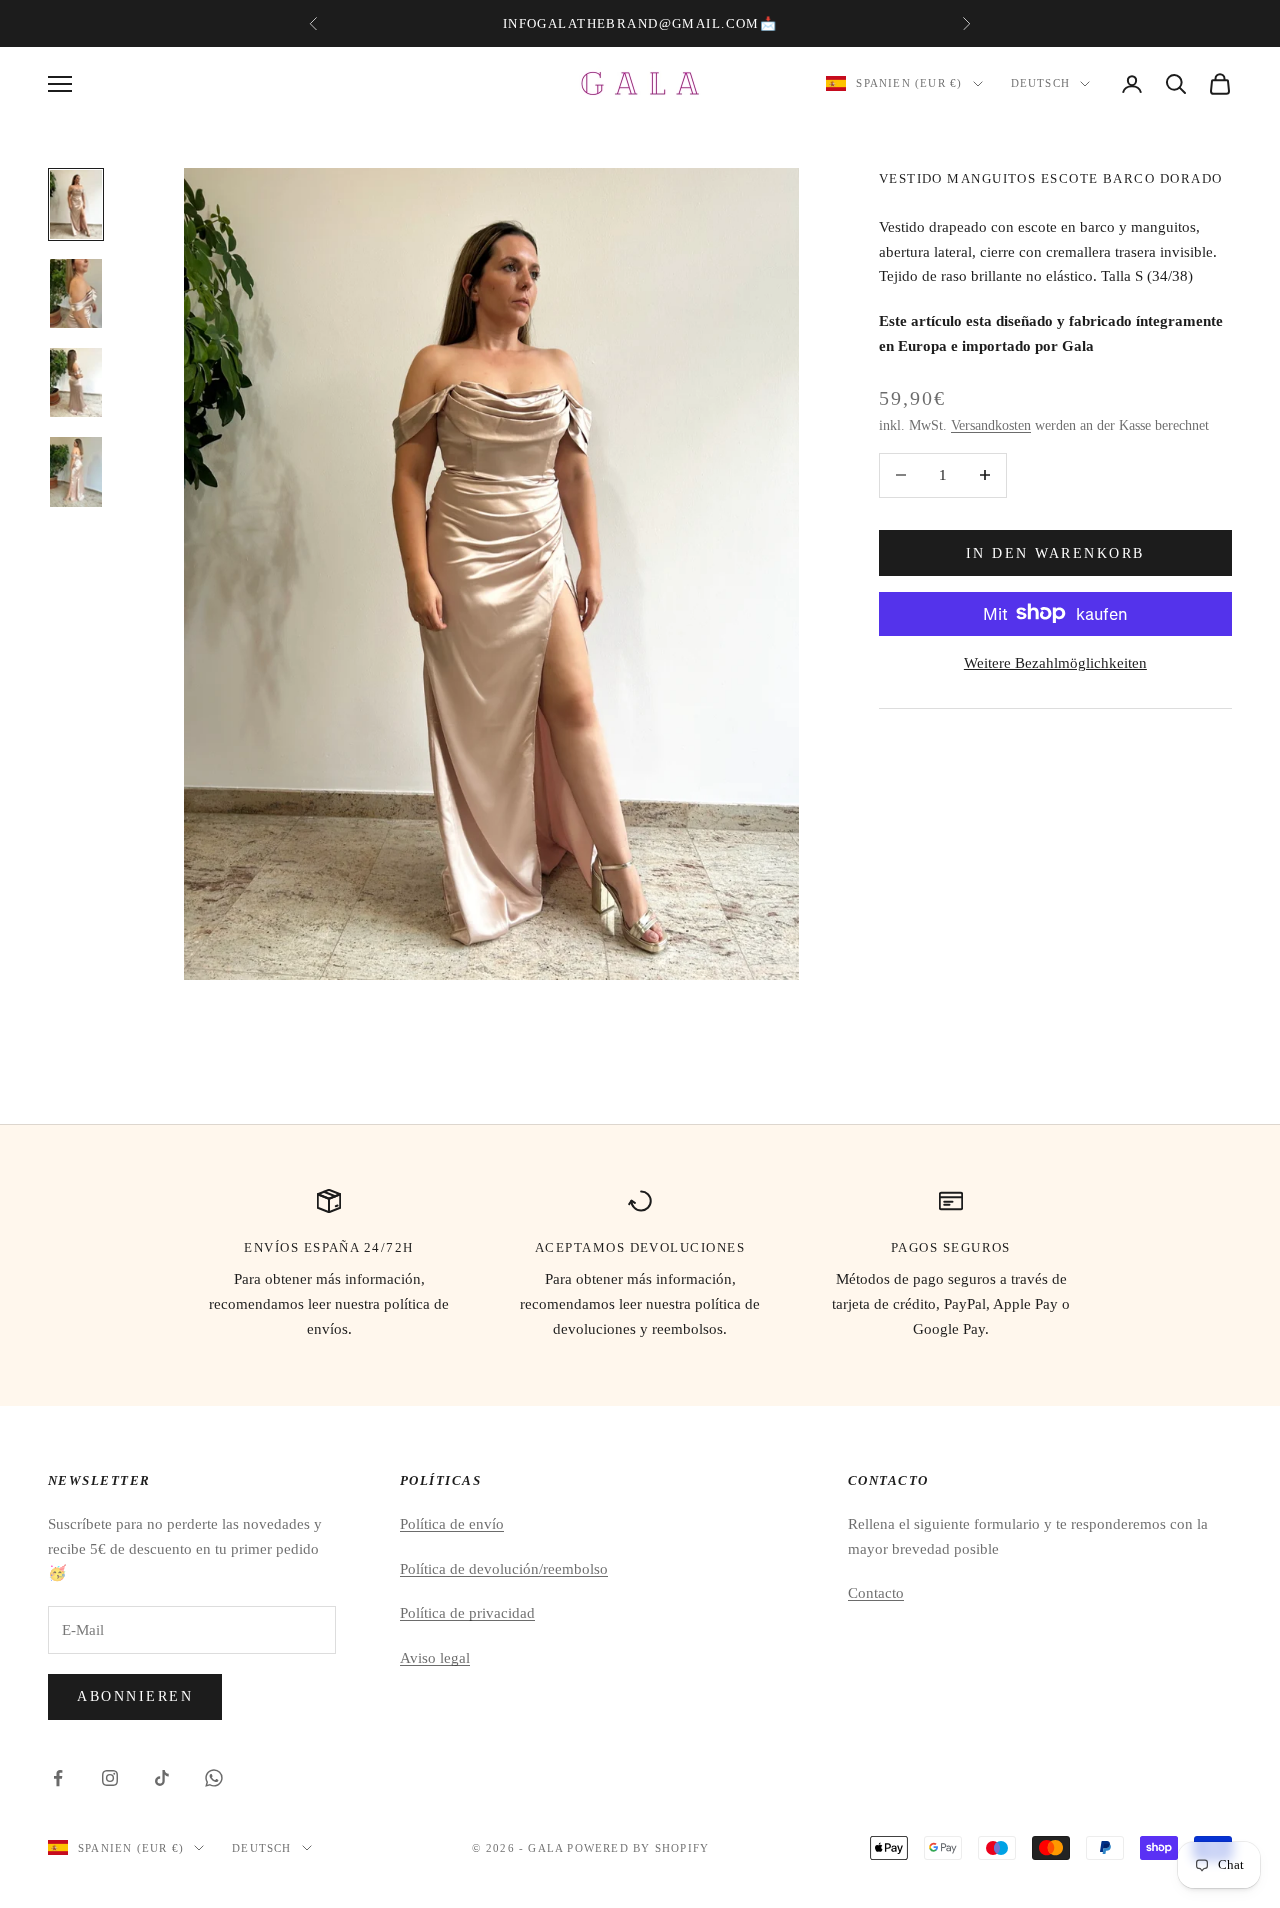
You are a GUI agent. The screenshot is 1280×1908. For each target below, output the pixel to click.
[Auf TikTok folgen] (162, 1778)
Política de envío (452, 1524)
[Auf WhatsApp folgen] (214, 1778)
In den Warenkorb (1055, 552)
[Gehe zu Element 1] (76, 204)
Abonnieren (135, 1696)
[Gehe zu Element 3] (76, 382)
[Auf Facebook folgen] (58, 1778)
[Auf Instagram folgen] (110, 1778)
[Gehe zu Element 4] (76, 472)
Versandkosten (991, 424)
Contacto (876, 1593)
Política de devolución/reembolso (504, 1569)
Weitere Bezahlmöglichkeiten (1055, 662)
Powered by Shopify (638, 1848)
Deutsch (1040, 84)
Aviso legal (435, 1658)
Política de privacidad (467, 1613)
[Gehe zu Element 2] (76, 294)
